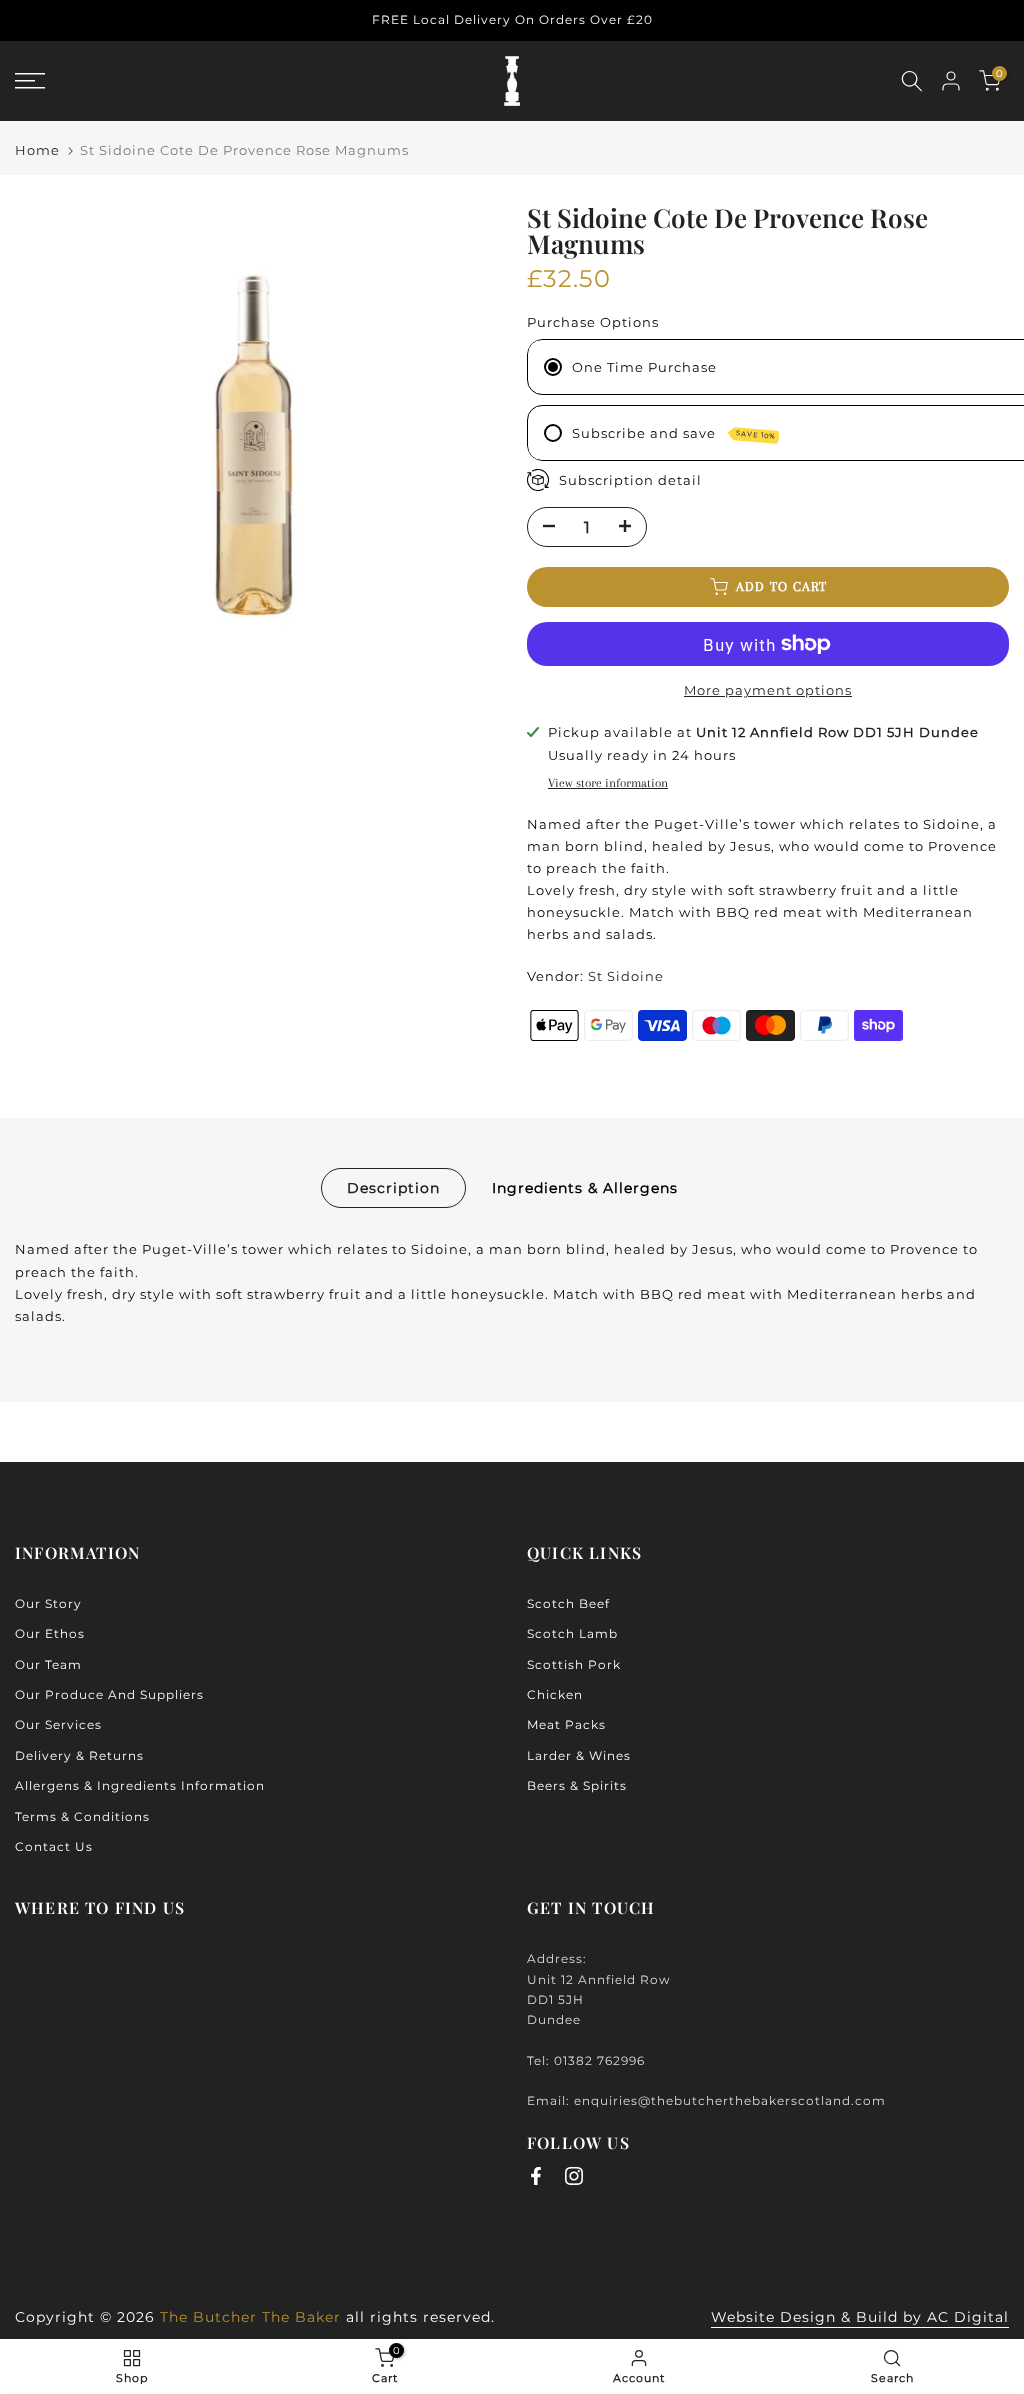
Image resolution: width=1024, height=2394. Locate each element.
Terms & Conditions (82, 1816)
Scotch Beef (568, 1603)
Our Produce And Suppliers (109, 1694)
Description (393, 1188)
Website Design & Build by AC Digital (860, 2317)
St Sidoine (626, 976)
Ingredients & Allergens (585, 1188)
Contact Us (54, 1846)
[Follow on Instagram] (574, 2176)
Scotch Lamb (572, 1633)
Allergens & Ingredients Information (140, 1785)
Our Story (48, 1603)
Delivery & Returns (79, 1755)
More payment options (768, 690)
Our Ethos (50, 1633)
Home (37, 150)
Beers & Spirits (577, 1785)
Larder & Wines (579, 1755)
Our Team (48, 1664)
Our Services (58, 1724)
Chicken (555, 1694)
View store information (608, 783)
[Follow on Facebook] (536, 2176)
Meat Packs (566, 1724)
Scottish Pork (574, 1664)
